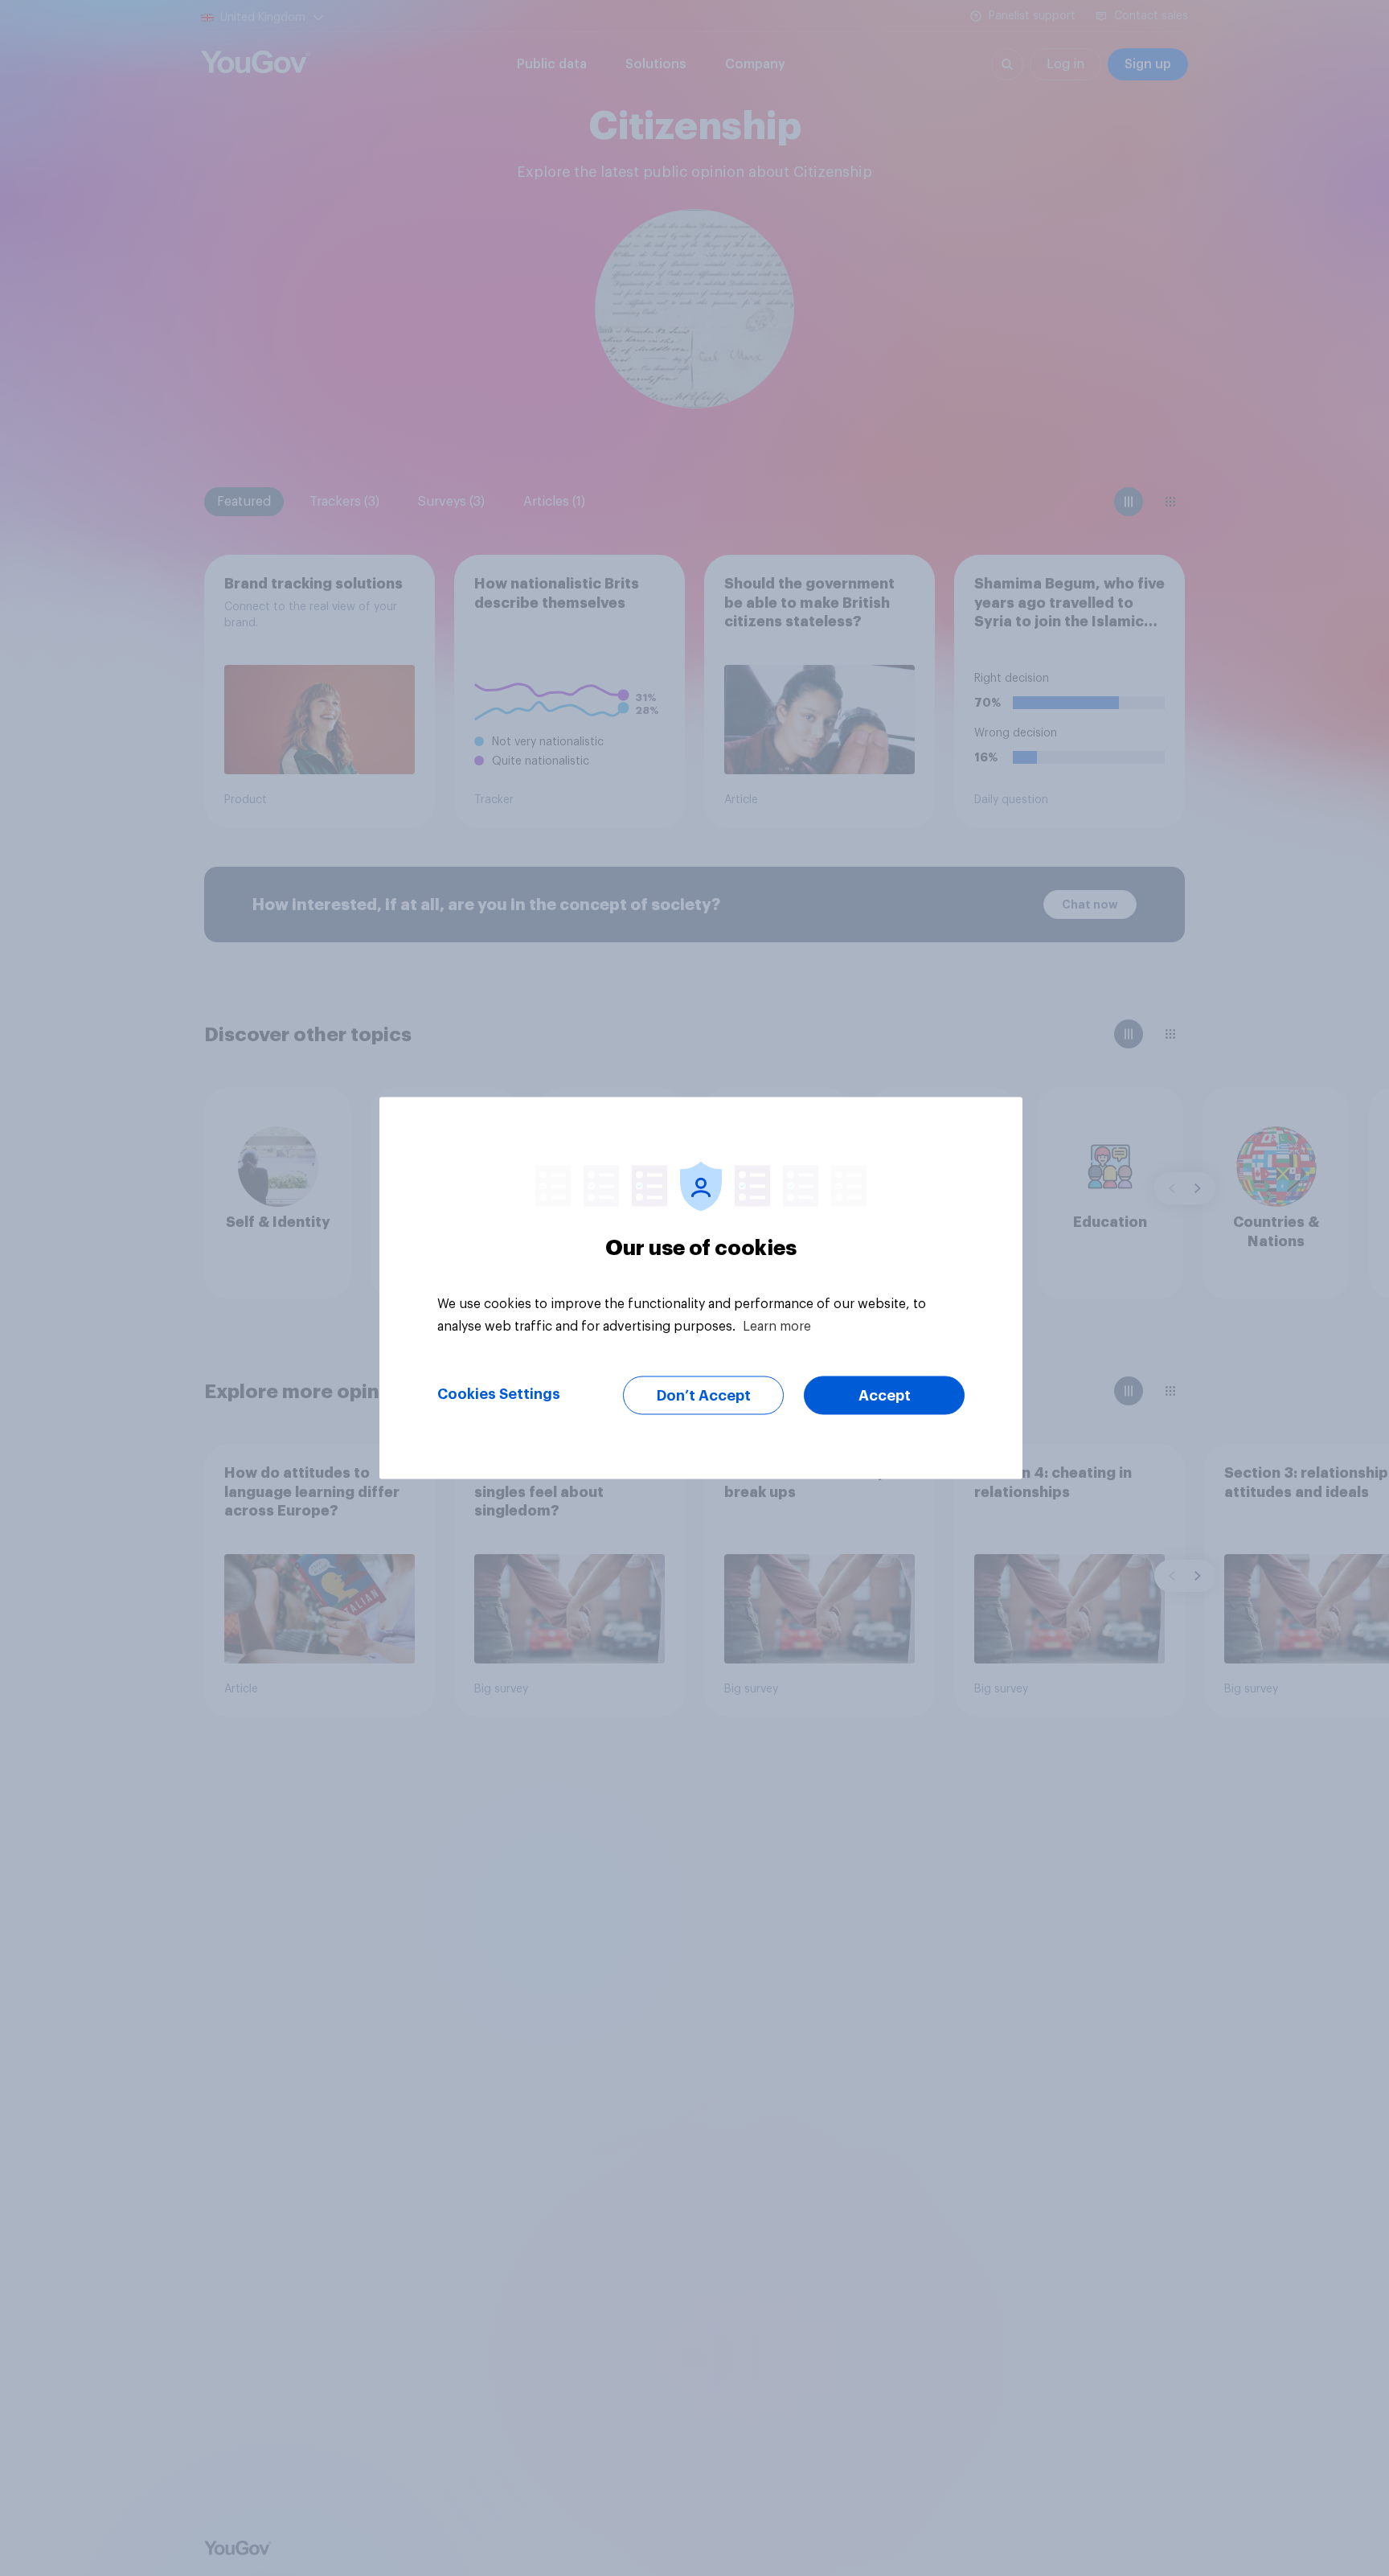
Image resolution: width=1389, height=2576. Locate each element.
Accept (885, 1396)
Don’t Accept (704, 1396)
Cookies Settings (499, 1394)
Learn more (777, 1327)
